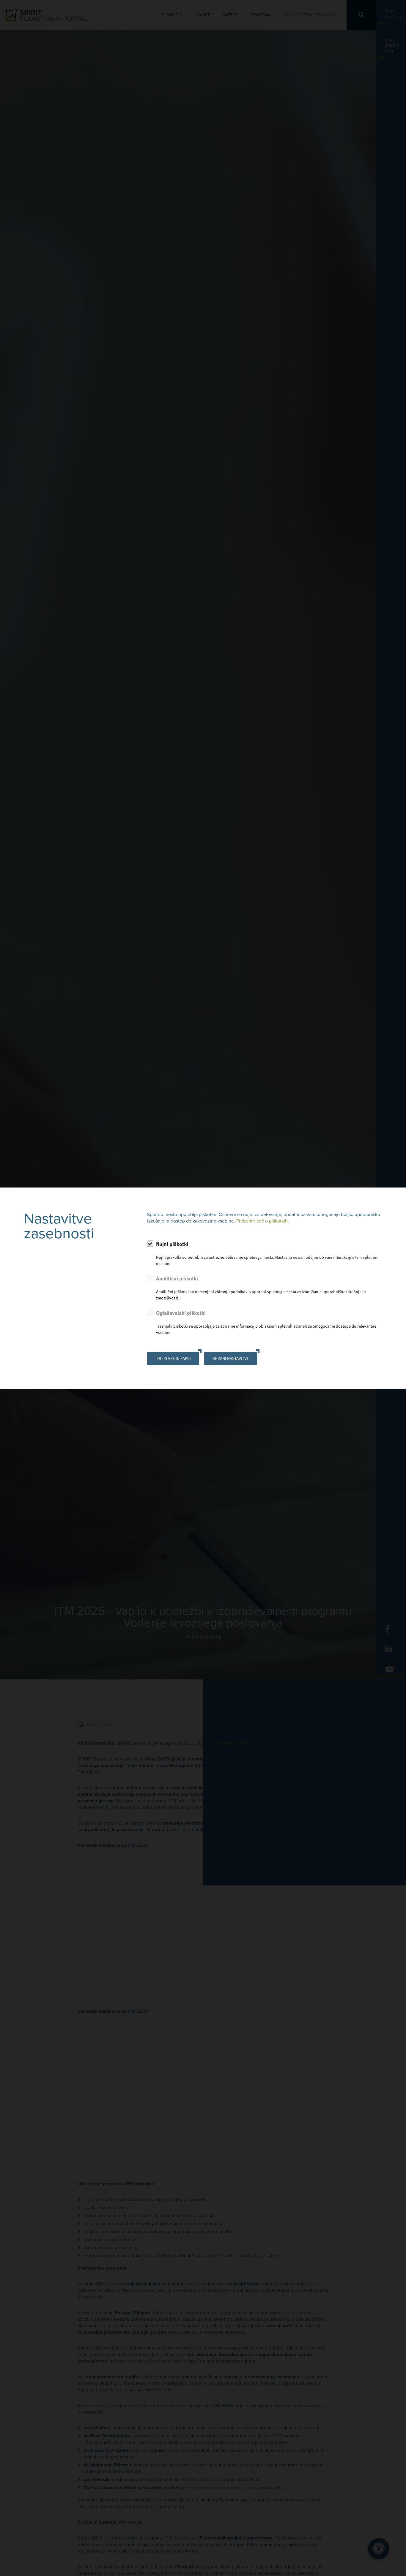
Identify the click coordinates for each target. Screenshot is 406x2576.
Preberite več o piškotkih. (263, 1221)
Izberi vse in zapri (173, 1358)
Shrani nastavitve (231, 1358)
